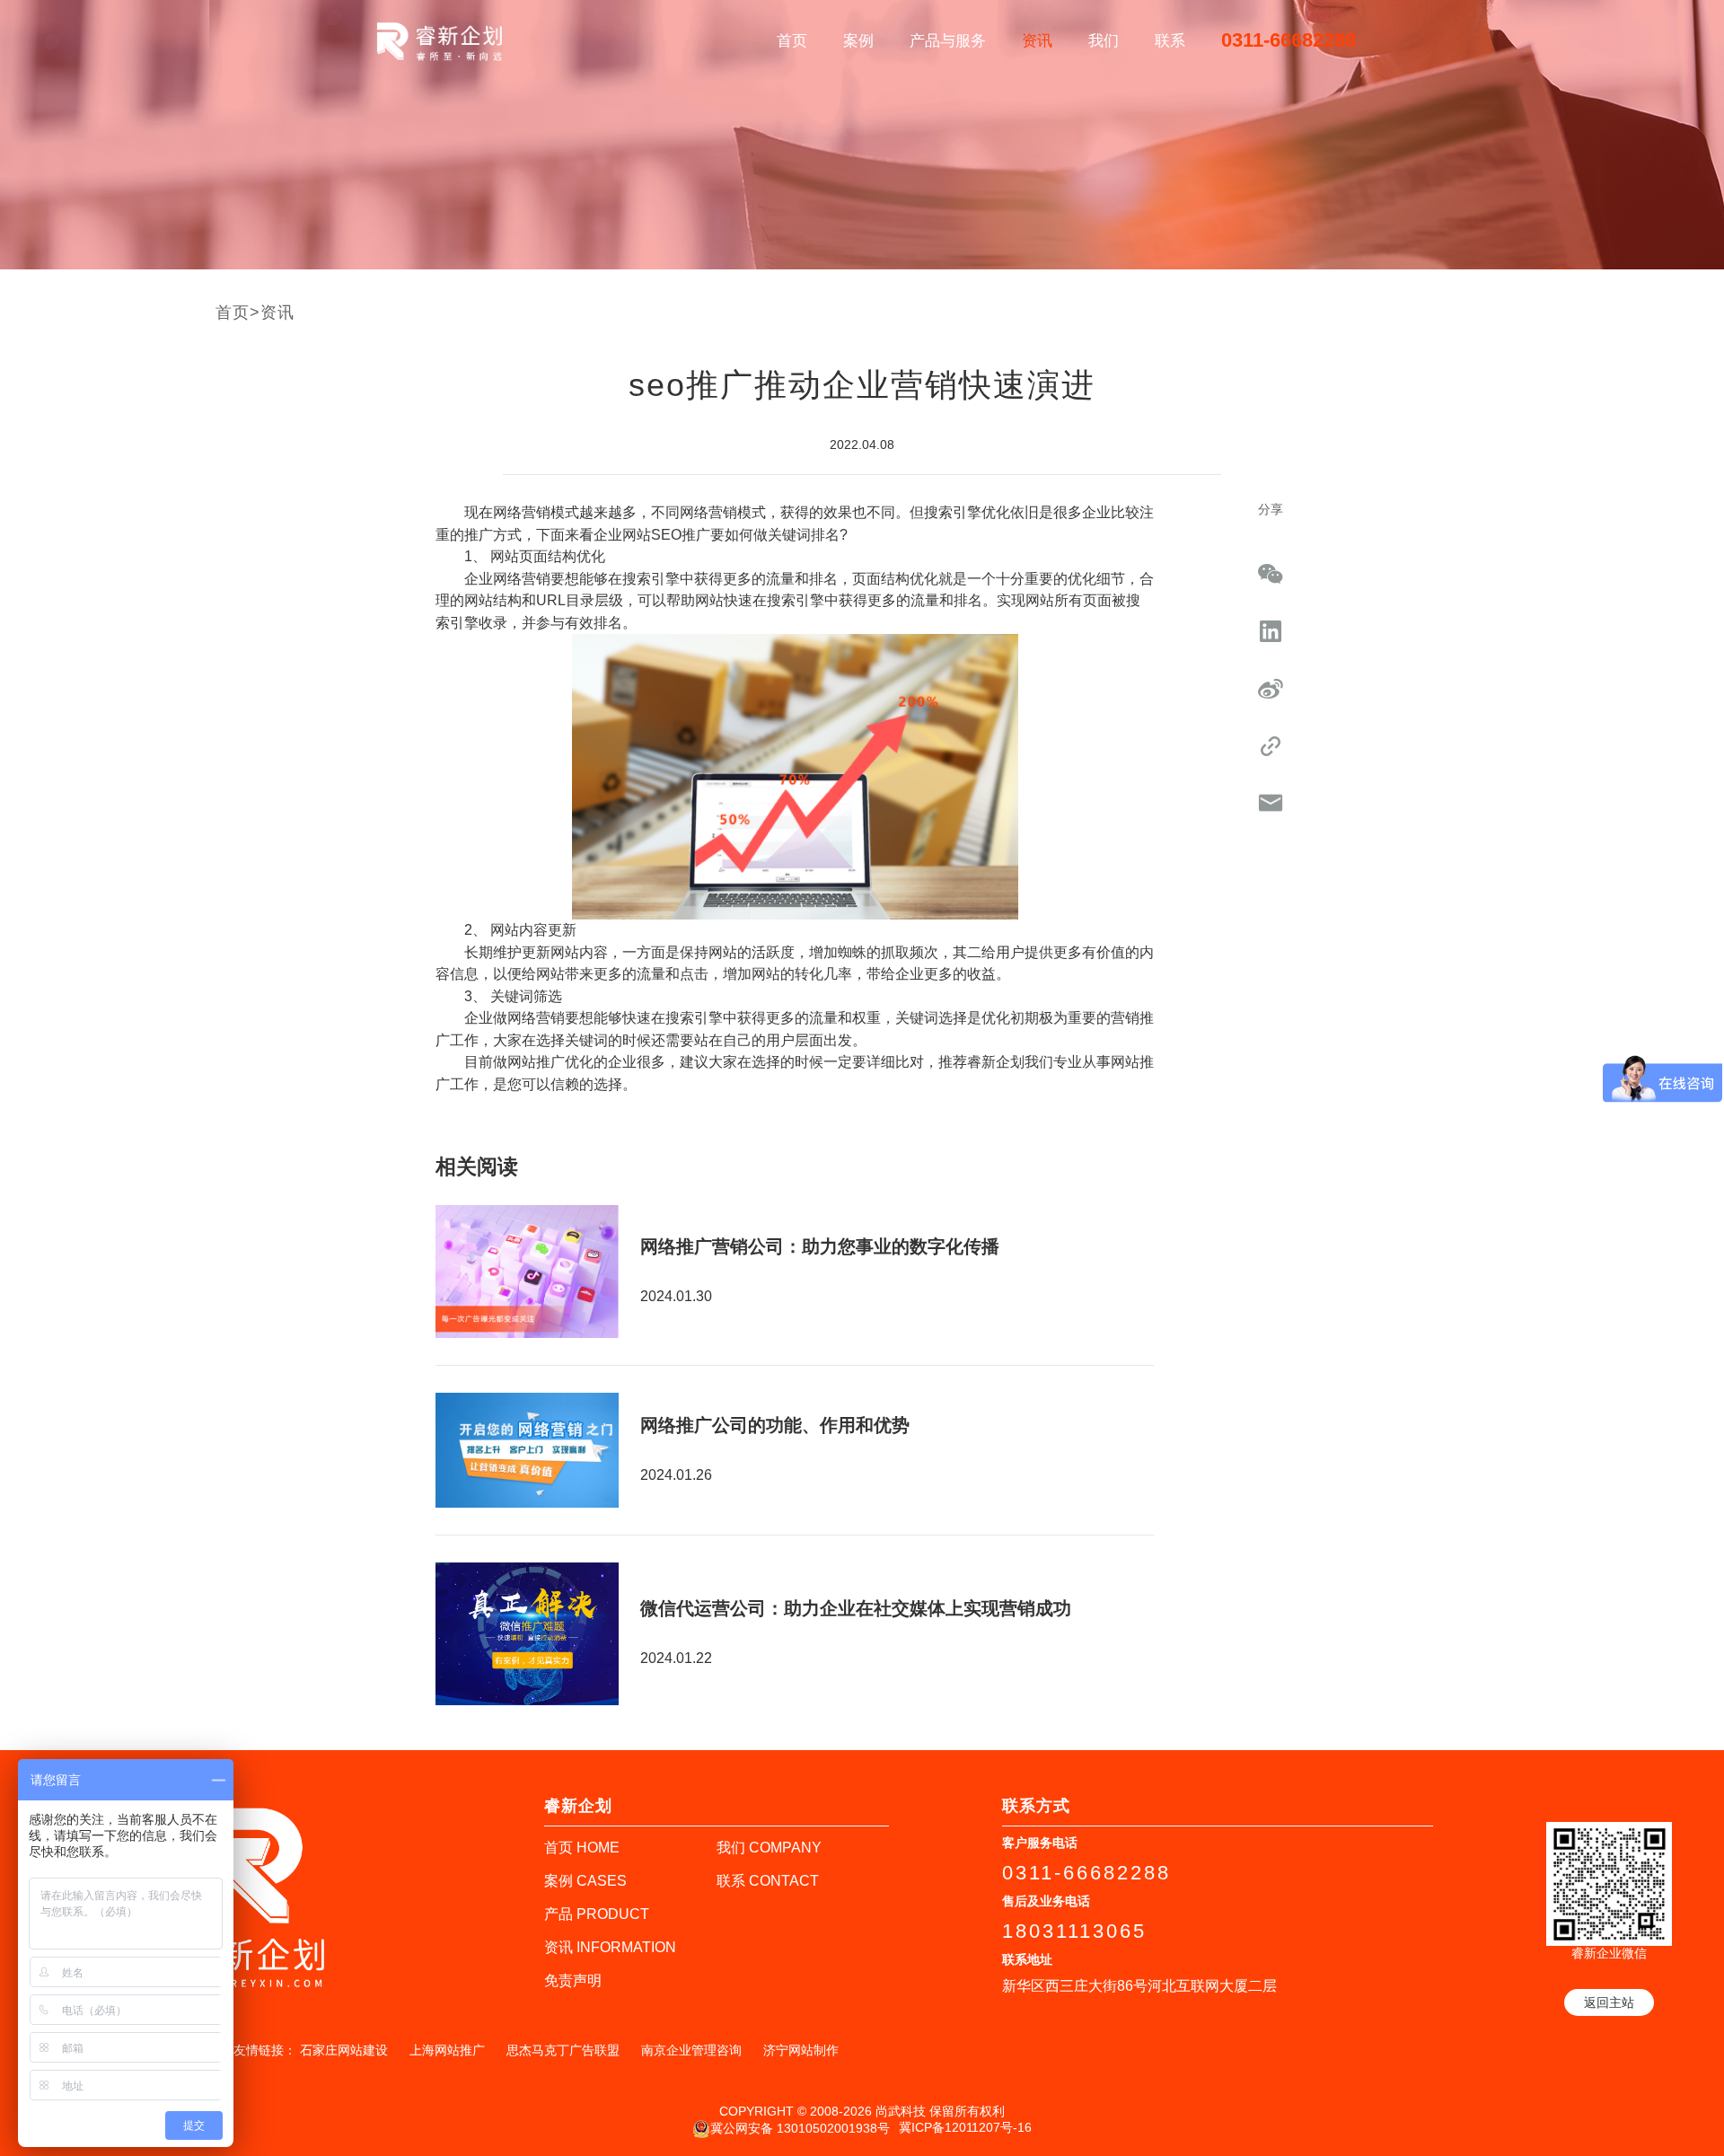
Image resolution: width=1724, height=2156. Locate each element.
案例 (858, 41)
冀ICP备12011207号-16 (965, 2127)
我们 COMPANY (769, 1848)
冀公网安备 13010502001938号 (800, 2127)
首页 (792, 41)
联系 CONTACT (768, 1881)
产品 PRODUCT (597, 1914)
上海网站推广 (447, 2050)
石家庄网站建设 (344, 2050)
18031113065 (1074, 1931)
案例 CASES (585, 1881)
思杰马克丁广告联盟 (563, 2050)
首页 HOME (582, 1848)
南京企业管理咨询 (691, 2050)
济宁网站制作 (801, 2050)
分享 (1271, 509)
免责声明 (573, 1980)
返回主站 (1609, 2002)
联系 (1170, 41)
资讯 (1037, 41)
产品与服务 (948, 41)
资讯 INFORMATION (610, 1947)
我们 (1104, 41)
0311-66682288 (1289, 40)
